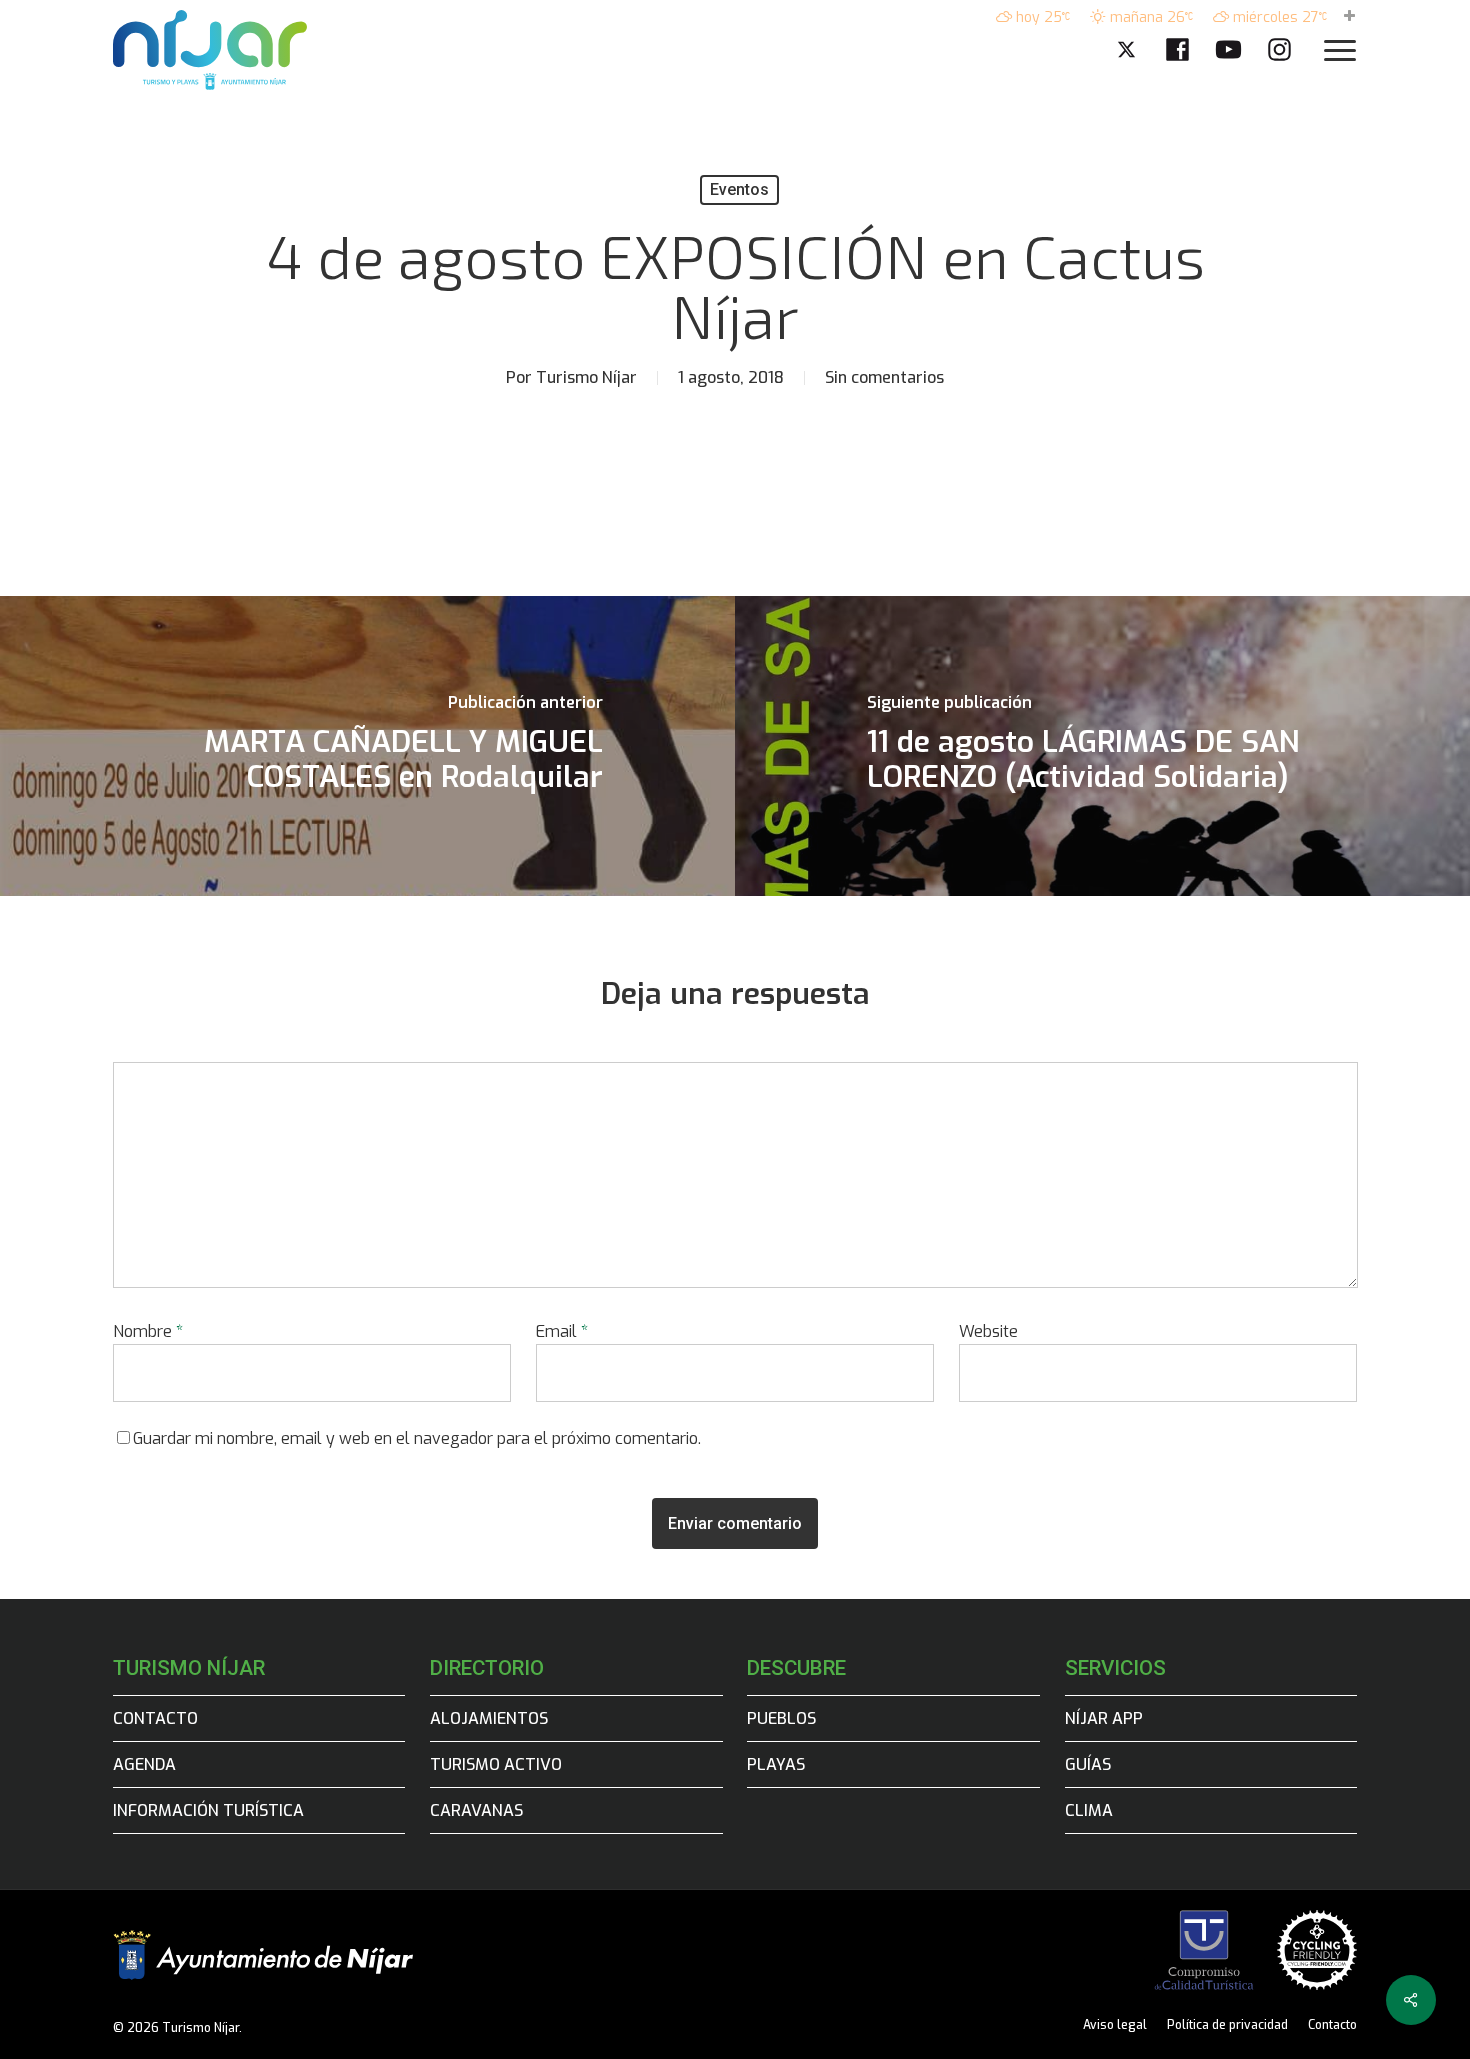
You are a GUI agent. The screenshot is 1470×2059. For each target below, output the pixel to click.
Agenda (144, 1764)
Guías (1088, 1764)
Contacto (155, 1718)
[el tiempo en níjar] (1349, 17)
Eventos (739, 189)
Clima (1089, 1810)
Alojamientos (489, 1718)
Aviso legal (1115, 2025)
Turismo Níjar (586, 377)
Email (562, 1331)
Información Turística (208, 1810)
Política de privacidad (1227, 2025)
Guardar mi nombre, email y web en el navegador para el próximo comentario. (417, 1438)
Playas (776, 1764)
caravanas (476, 1810)
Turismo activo (496, 1764)
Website (988, 1331)
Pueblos (781, 1718)
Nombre (148, 1331)
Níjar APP (1104, 1718)
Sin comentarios (884, 377)
